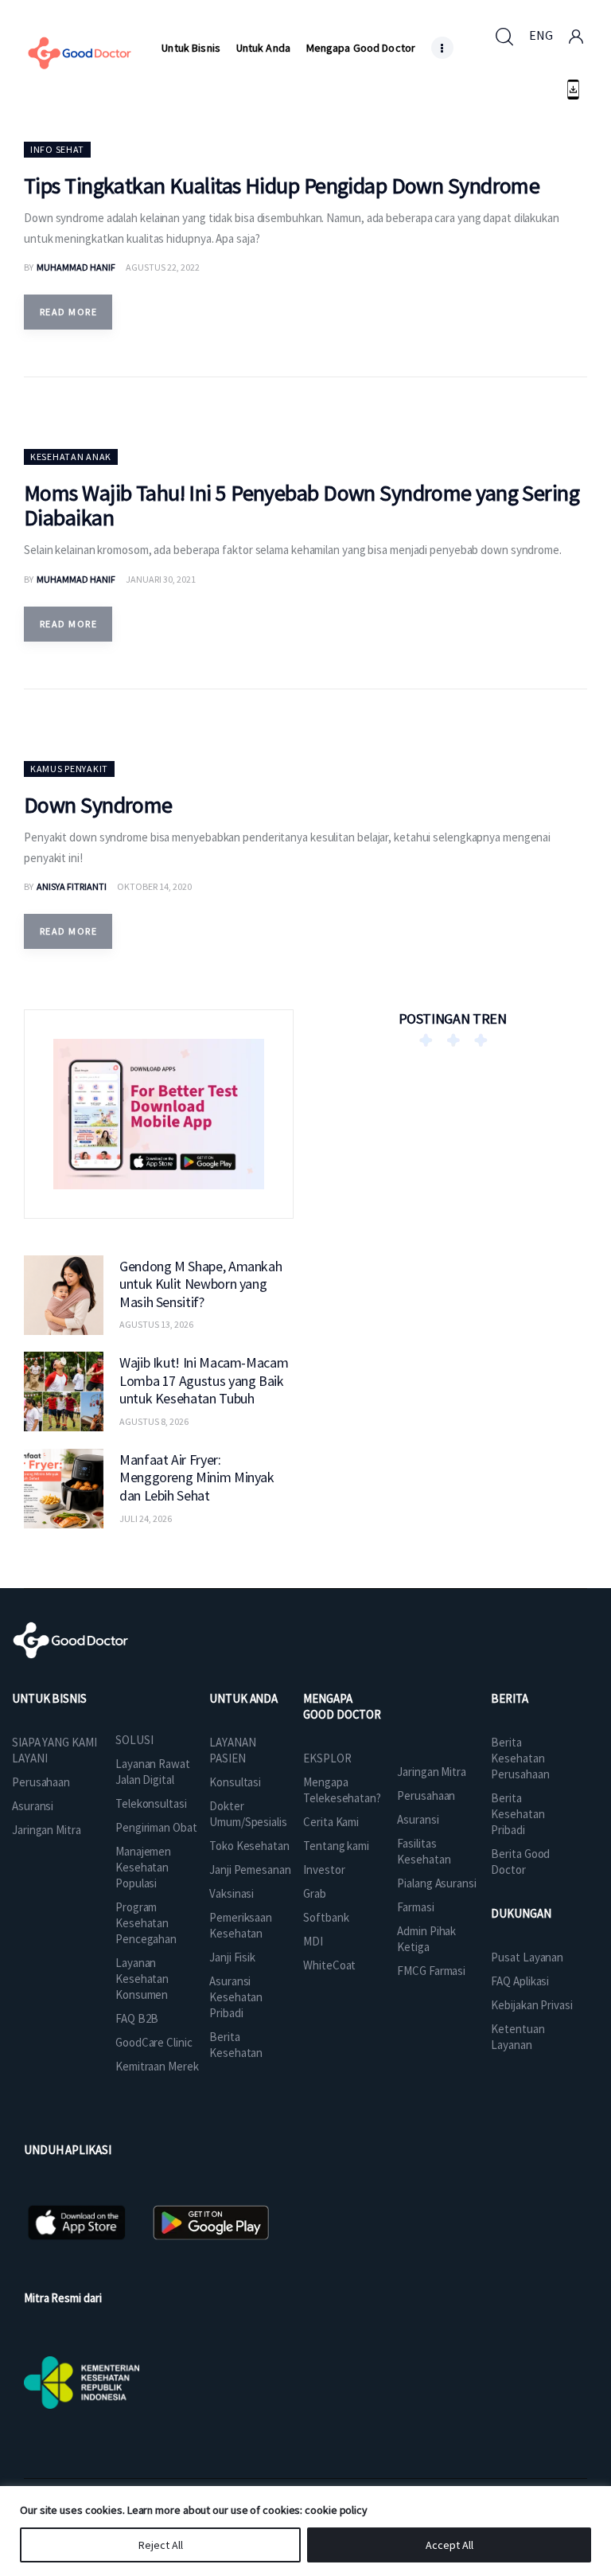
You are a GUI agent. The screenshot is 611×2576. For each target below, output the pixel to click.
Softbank (326, 1917)
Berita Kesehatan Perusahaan (520, 1758)
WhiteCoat (329, 1965)
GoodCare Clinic (154, 2042)
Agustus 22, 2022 (163, 267)
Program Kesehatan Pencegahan (146, 1923)
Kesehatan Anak (71, 457)
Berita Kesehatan (236, 2045)
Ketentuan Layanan (518, 2037)
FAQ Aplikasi (520, 1981)
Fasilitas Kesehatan (424, 1851)
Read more (68, 312)
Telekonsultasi (151, 1803)
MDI (313, 1941)
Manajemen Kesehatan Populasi (143, 1867)
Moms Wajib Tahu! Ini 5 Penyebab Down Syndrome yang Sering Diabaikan (302, 505)
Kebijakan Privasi (531, 2005)
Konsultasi (235, 1782)
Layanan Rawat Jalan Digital (153, 1772)
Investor (324, 1870)
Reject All (161, 2545)
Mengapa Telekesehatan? (342, 1790)
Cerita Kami (331, 1822)
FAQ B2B (137, 2018)
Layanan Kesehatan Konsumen (142, 1979)
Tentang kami (336, 1846)
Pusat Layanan (527, 1957)
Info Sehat (57, 149)
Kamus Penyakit (69, 769)
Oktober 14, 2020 (154, 886)
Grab (315, 1893)
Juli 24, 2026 (146, 1518)
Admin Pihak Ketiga (426, 1939)
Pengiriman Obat (156, 1827)
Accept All (449, 2545)
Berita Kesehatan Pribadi (518, 1814)
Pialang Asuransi (436, 1883)
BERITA (509, 1698)
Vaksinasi (232, 1893)
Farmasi (415, 1907)
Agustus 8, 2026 (154, 1421)
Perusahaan (41, 1782)
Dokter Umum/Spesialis (248, 1814)
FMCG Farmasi (431, 1971)
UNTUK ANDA (243, 1698)
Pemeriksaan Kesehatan (241, 1925)
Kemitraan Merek (157, 2066)
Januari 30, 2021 (161, 579)
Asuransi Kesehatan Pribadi (236, 1997)
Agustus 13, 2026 (156, 1324)
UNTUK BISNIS (49, 1698)
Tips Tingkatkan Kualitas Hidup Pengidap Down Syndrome (282, 185)
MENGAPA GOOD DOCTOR (342, 1706)
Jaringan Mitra (47, 1830)
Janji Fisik (232, 1957)
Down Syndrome (98, 805)
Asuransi (33, 1806)
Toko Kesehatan (249, 1846)
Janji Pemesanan (250, 1870)
